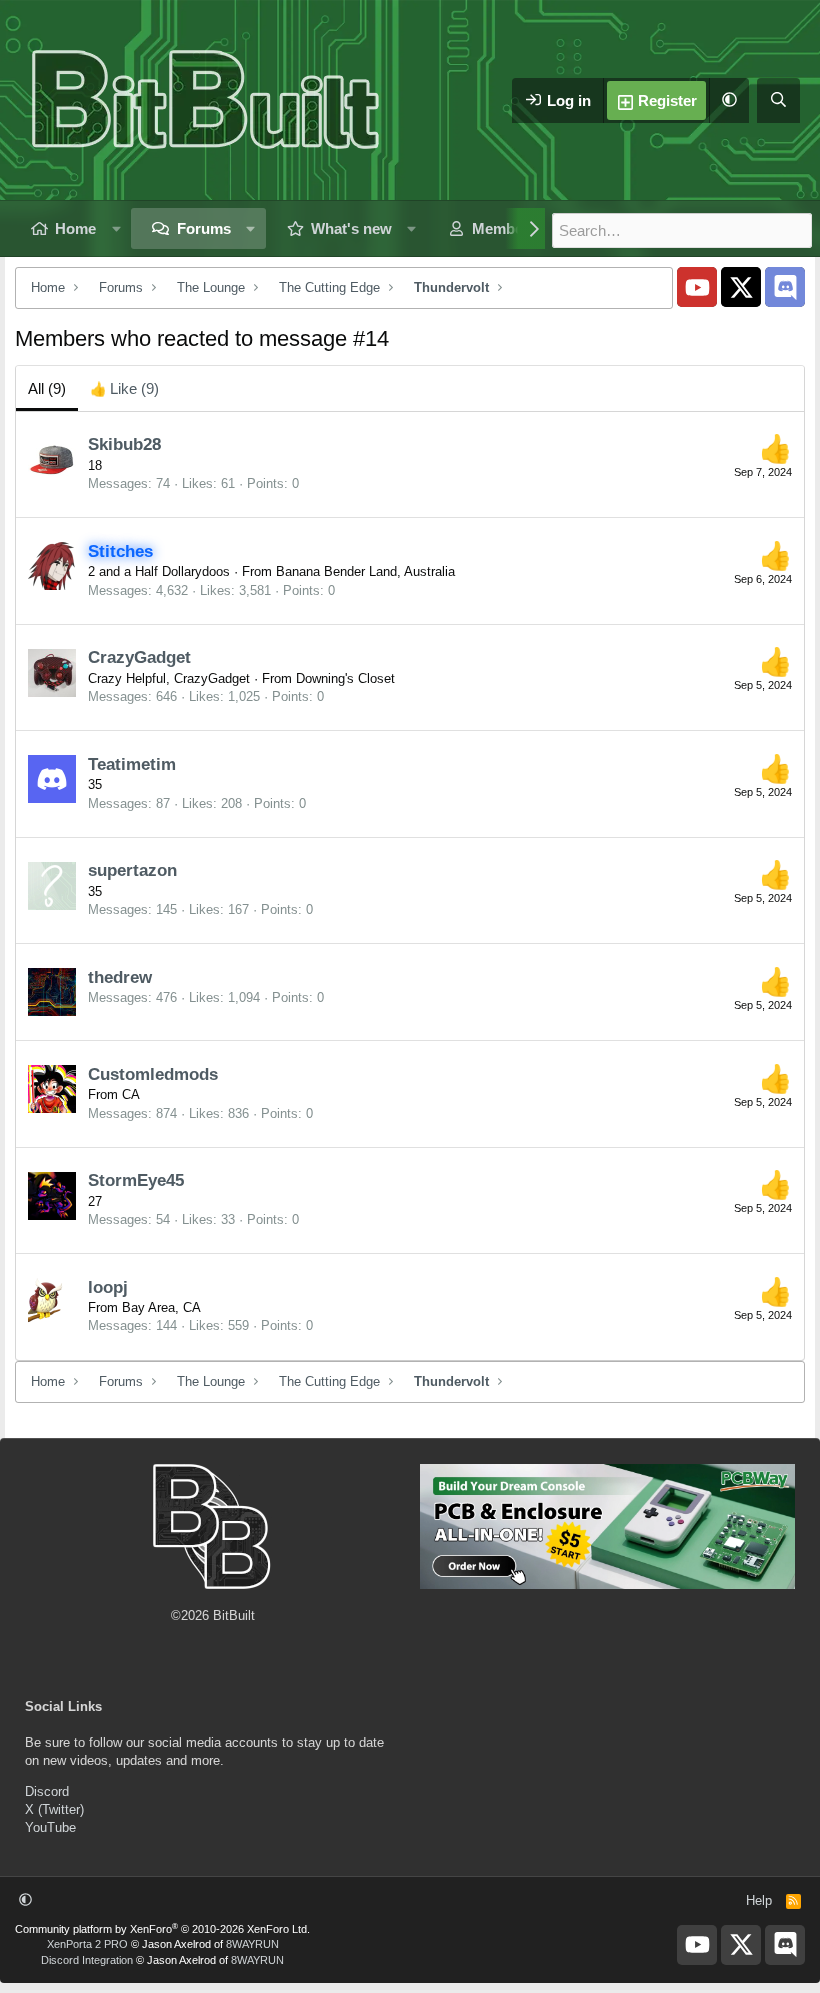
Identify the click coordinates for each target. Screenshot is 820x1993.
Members (504, 228)
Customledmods (153, 1074)
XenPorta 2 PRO (87, 1944)
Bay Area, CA (161, 1307)
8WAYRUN (252, 1944)
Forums (204, 228)
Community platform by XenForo (162, 1929)
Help (759, 1900)
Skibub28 (124, 444)
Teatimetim (132, 764)
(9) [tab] (47, 388)
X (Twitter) (54, 1809)
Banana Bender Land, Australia (365, 571)
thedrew (120, 977)
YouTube (50, 1827)
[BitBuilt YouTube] (697, 287)
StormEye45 (136, 1180)
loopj (108, 1287)
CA (131, 1094)
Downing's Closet (345, 678)
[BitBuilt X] (741, 287)
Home (75, 228)
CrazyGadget (139, 657)
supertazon (132, 870)
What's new (351, 228)
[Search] (778, 100)
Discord (47, 1791)
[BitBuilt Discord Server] (785, 287)
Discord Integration (87, 1960)
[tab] (124, 388)
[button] (729, 100)
